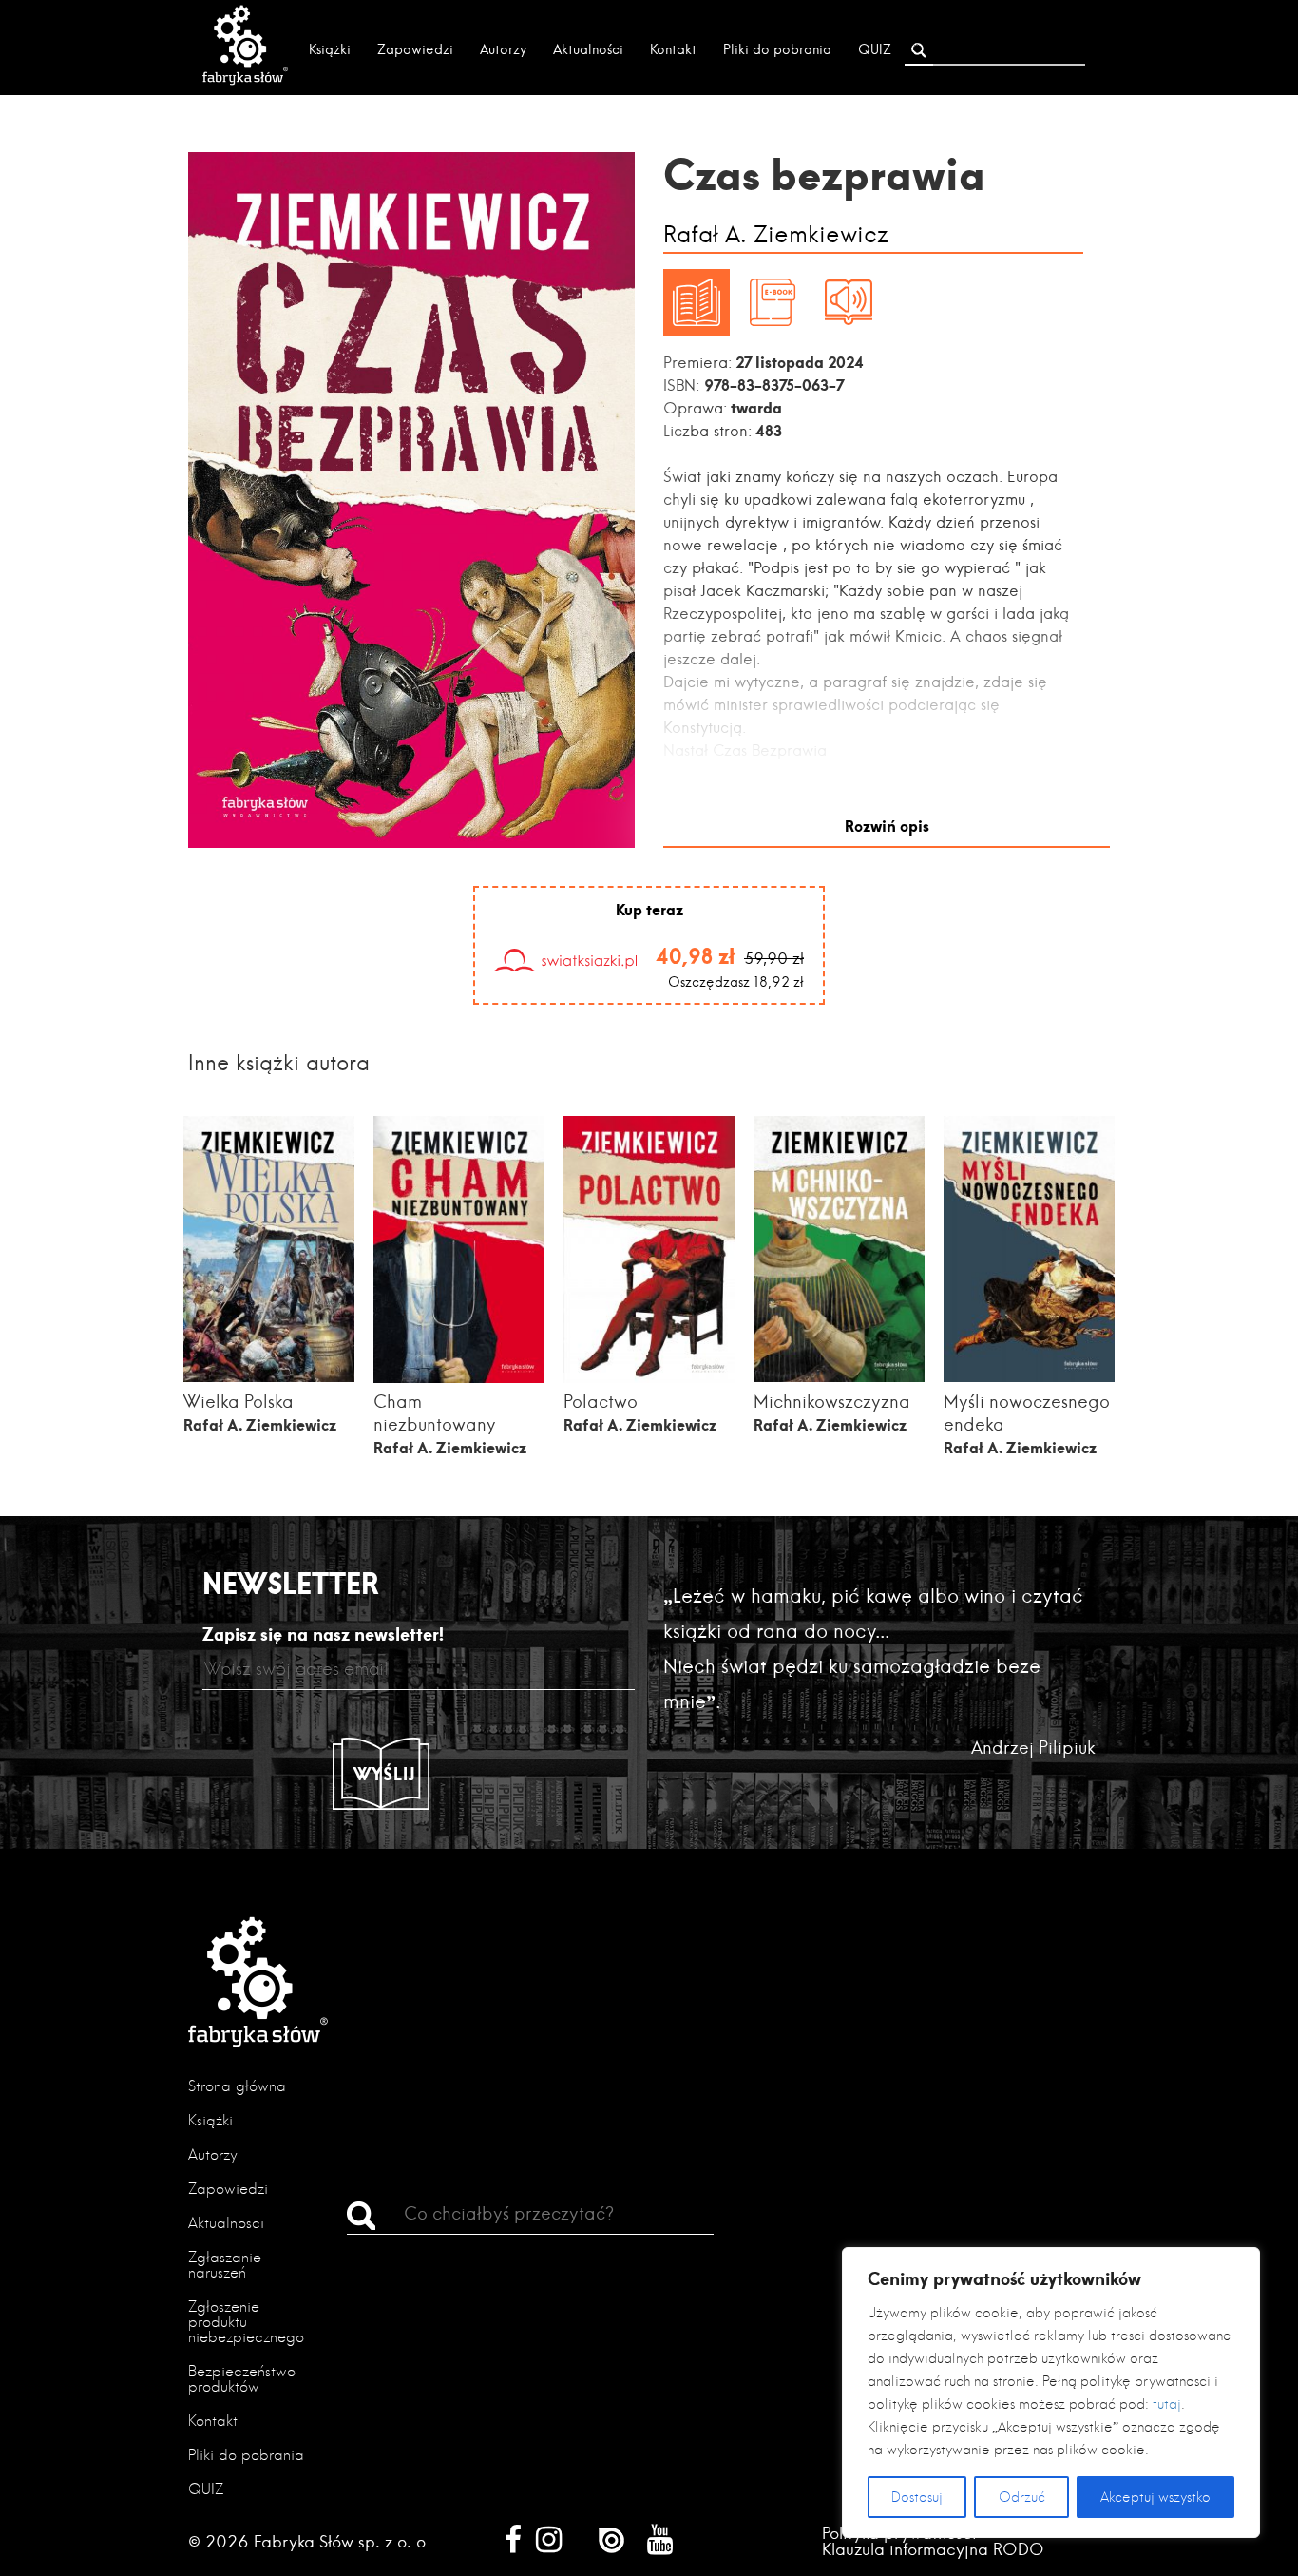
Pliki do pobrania (777, 49)
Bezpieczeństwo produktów (242, 2379)
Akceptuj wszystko (1155, 2497)
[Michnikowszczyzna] (839, 1376)
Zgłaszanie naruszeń (225, 2265)
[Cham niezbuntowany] (459, 1377)
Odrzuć (1022, 2497)
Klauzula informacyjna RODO (933, 2549)
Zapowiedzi (415, 49)
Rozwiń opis (887, 826)
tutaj (1167, 2404)
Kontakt (673, 49)
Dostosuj (917, 2497)
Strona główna (237, 2086)
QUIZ (875, 49)
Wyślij (385, 1774)
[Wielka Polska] (269, 1376)
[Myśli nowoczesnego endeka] (1029, 1376)
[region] (1051, 2393)
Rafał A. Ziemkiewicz (776, 235)
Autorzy (503, 49)
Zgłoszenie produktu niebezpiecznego (246, 2322)
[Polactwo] (649, 1377)
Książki (330, 49)
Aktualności (588, 49)
